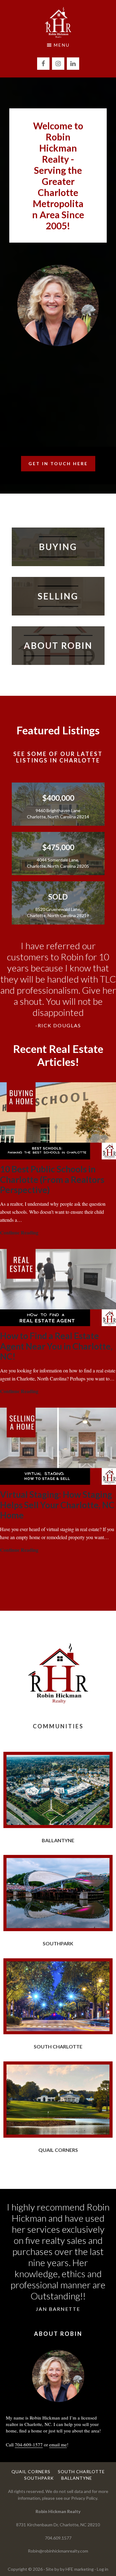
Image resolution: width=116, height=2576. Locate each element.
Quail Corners (58, 2150)
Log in (103, 2569)
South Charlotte (58, 2046)
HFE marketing (80, 2569)
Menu (62, 45)
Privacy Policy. (85, 2498)
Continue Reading (19, 1233)
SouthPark (58, 1943)
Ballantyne (58, 1840)
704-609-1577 (29, 2444)
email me (58, 2444)
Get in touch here (58, 463)
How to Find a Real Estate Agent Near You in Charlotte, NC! (56, 1346)
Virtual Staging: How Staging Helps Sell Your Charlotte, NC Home (57, 1505)
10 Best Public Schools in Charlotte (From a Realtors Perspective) (52, 1179)
